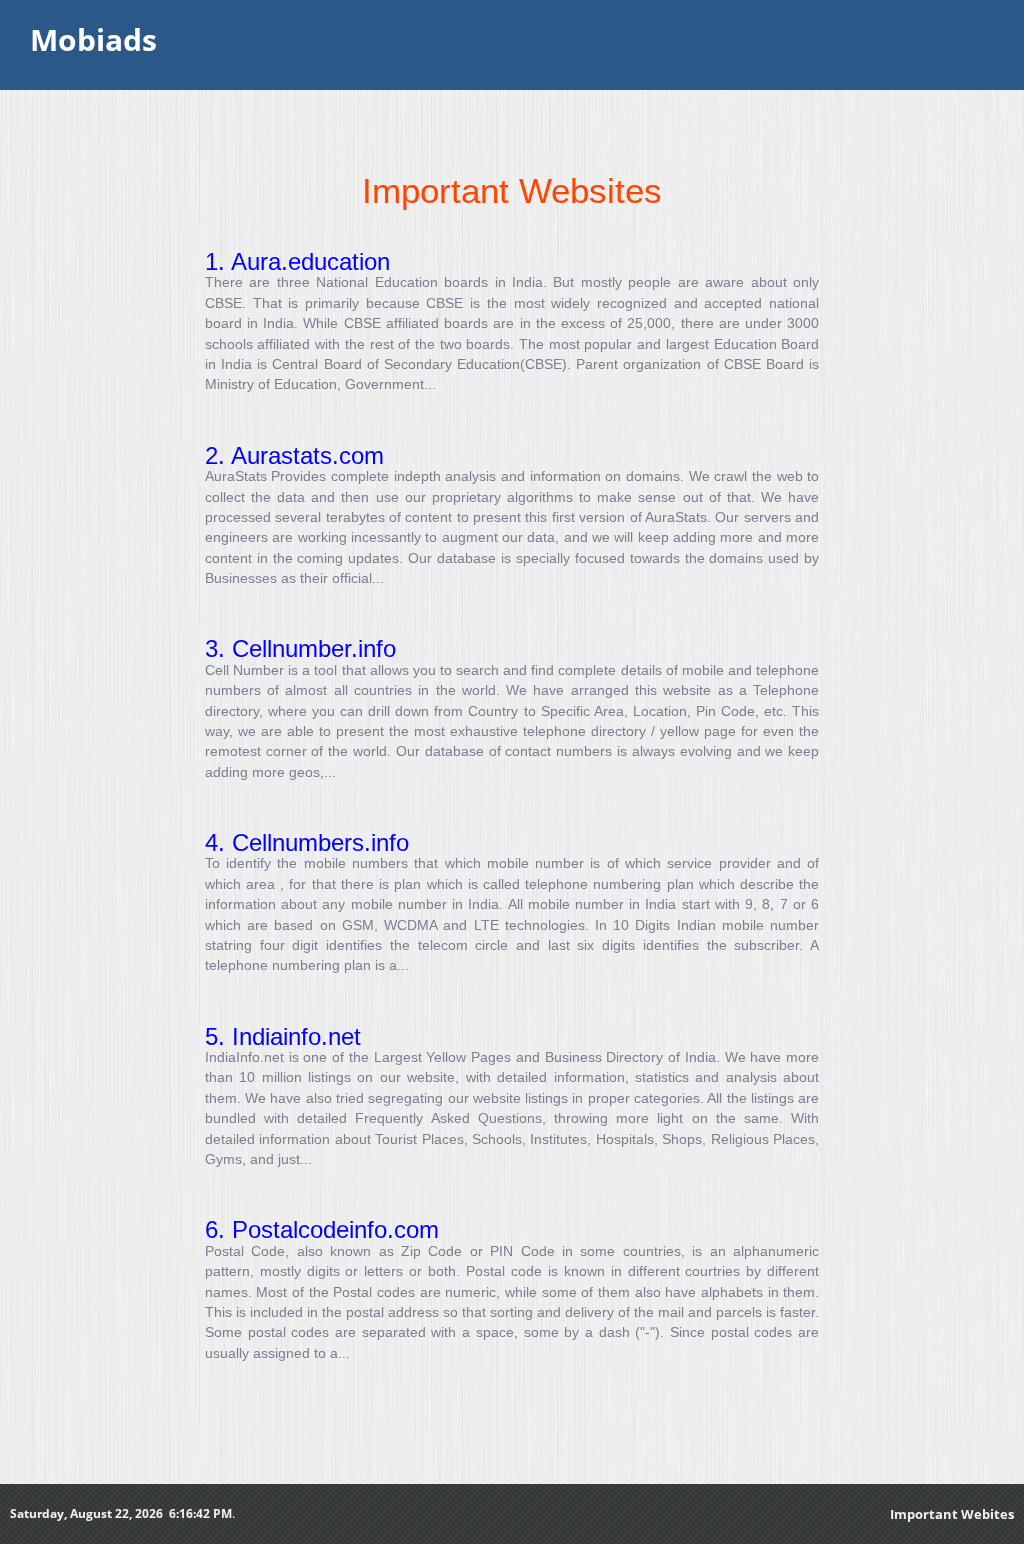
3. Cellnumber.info (300, 648)
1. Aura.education (297, 261)
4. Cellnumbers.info (307, 842)
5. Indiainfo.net (283, 1036)
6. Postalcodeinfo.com (322, 1229)
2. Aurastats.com (294, 455)
